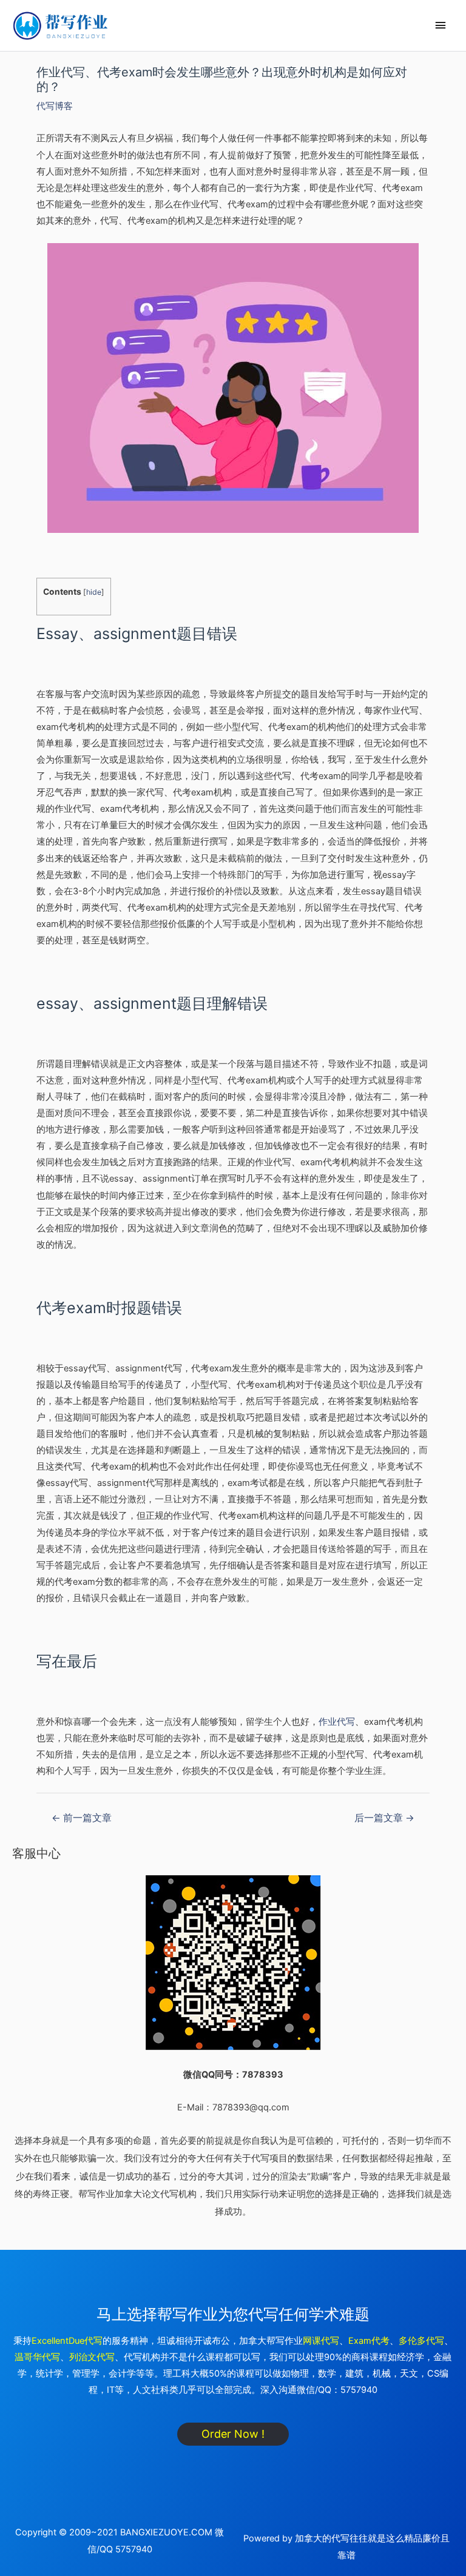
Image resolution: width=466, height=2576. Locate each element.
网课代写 (321, 2341)
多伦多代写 (421, 2341)
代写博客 (55, 106)
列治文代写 (92, 2357)
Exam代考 (369, 2341)
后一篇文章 (384, 1818)
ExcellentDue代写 (67, 2341)
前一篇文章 (82, 1818)
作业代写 (337, 1722)
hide (94, 592)
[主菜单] (441, 25)
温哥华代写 (37, 2357)
